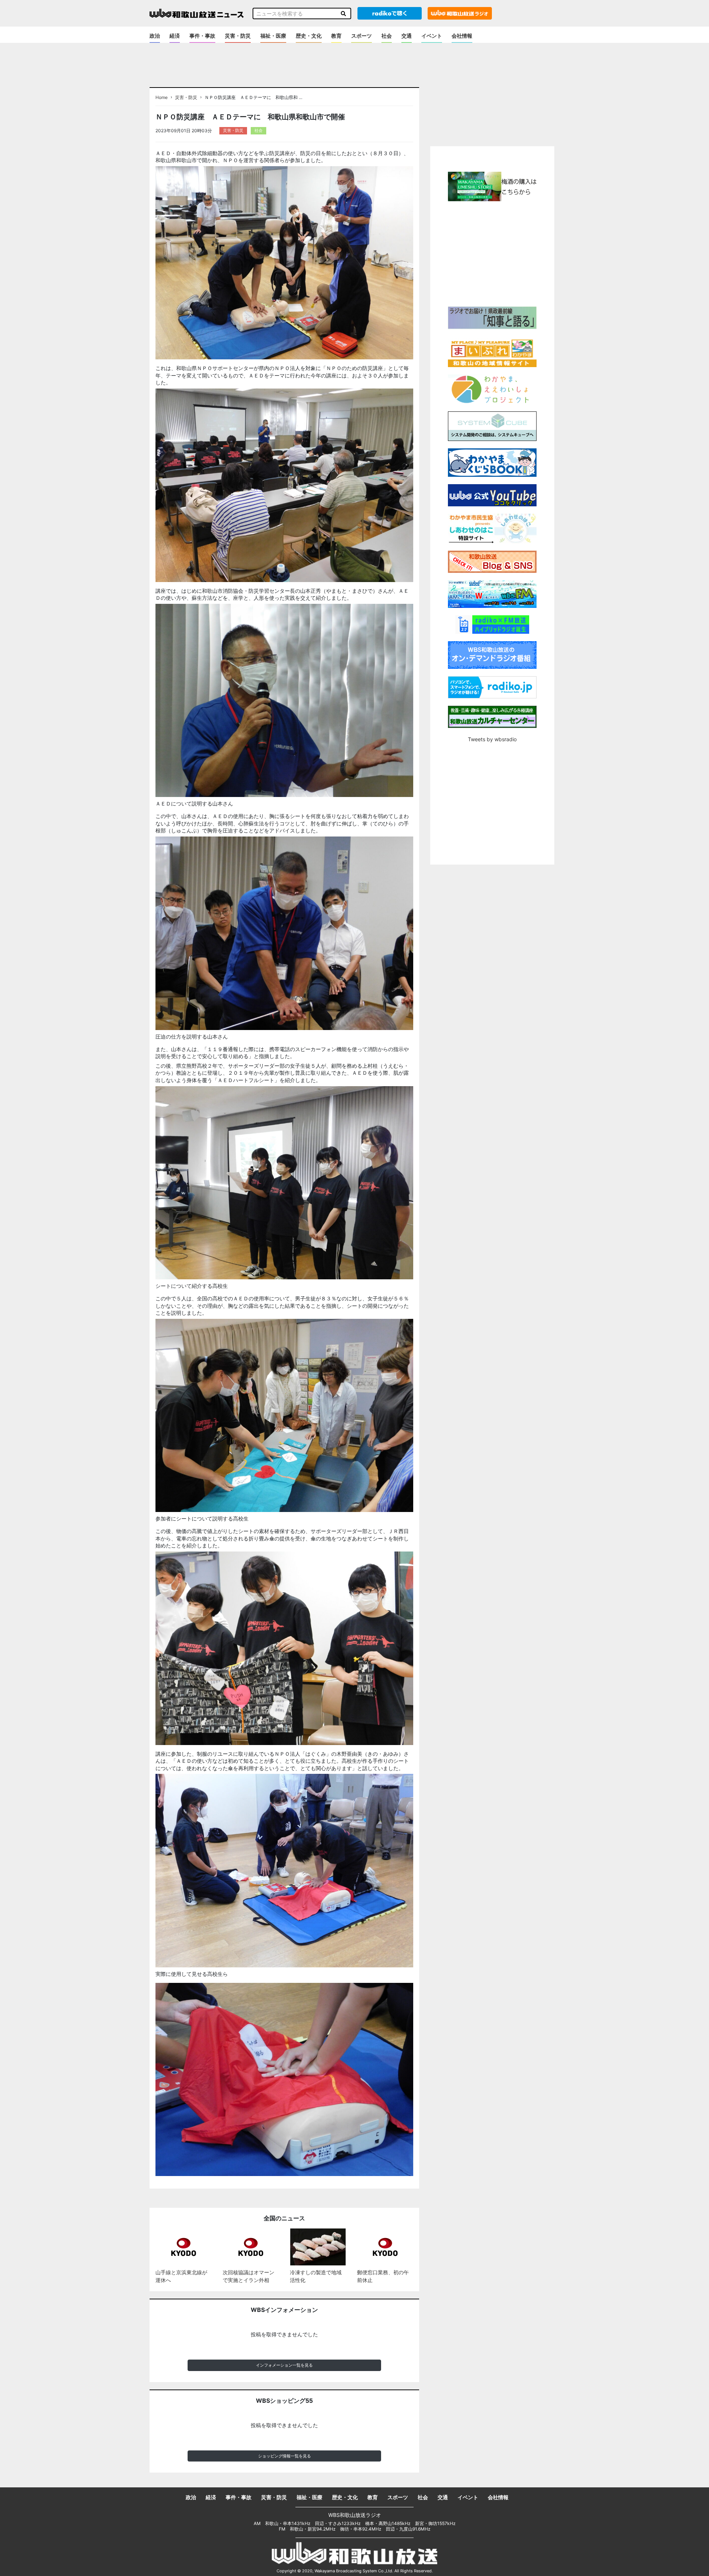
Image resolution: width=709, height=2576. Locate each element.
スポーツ (362, 36)
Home (162, 98)
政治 (155, 36)
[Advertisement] (492, 253)
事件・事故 (202, 36)
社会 (387, 36)
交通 (407, 36)
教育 (336, 36)
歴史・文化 (309, 36)
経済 (175, 36)
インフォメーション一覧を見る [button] (284, 2365)
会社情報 (462, 36)
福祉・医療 (273, 36)
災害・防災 (238, 36)
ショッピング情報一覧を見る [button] (285, 2456)
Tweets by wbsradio (492, 739)
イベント (432, 36)
